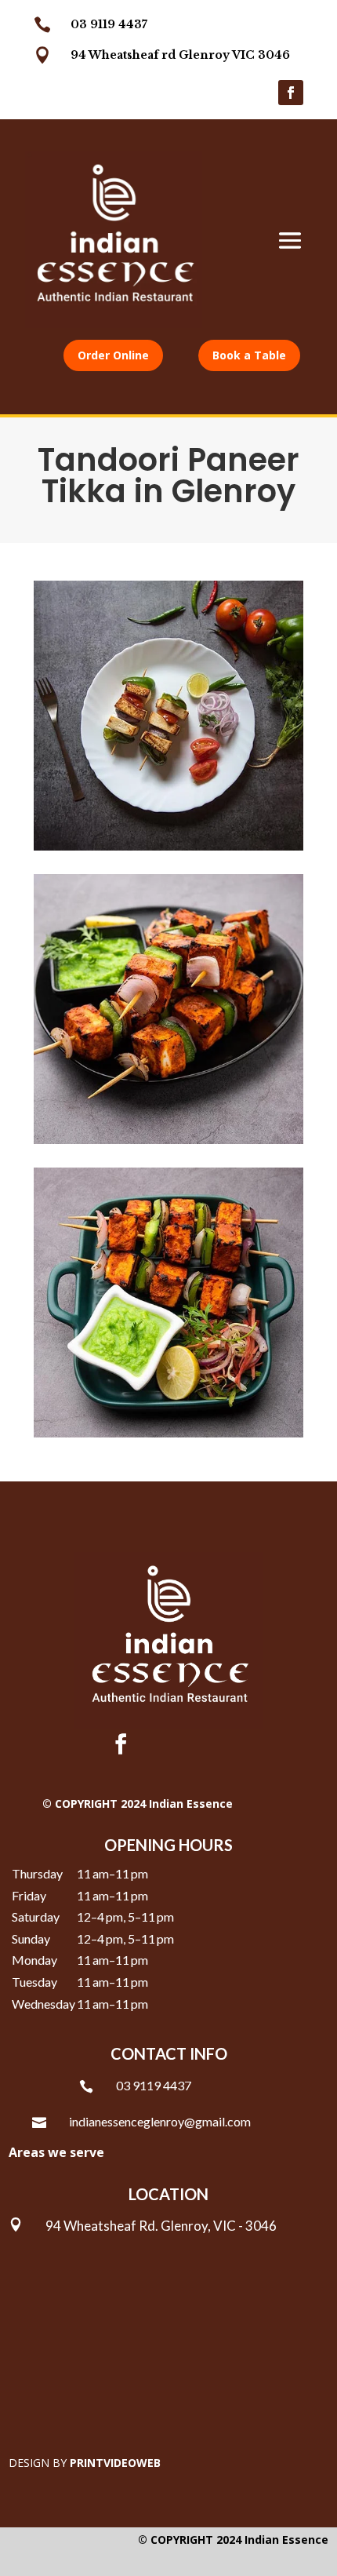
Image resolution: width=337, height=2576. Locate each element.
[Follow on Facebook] (291, 93)
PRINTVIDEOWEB (115, 2463)
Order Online (113, 355)
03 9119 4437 (154, 2085)
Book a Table (249, 355)
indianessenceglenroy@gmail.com (160, 2121)
